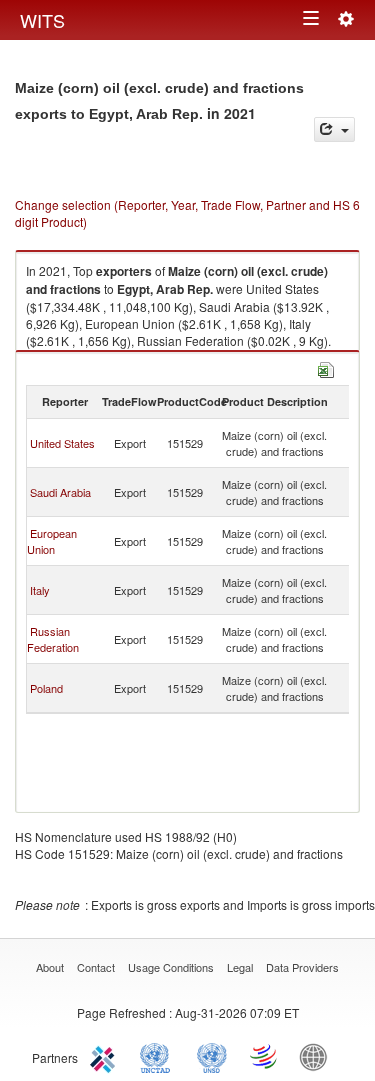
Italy (40, 590)
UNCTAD (159, 1056)
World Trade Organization (265, 1056)
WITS (42, 20)
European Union (52, 541)
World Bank (318, 1056)
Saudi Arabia (60, 492)
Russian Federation (53, 639)
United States (62, 443)
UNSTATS (212, 1056)
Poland (46, 688)
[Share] (334, 129)
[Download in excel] (326, 367)
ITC (106, 1056)
